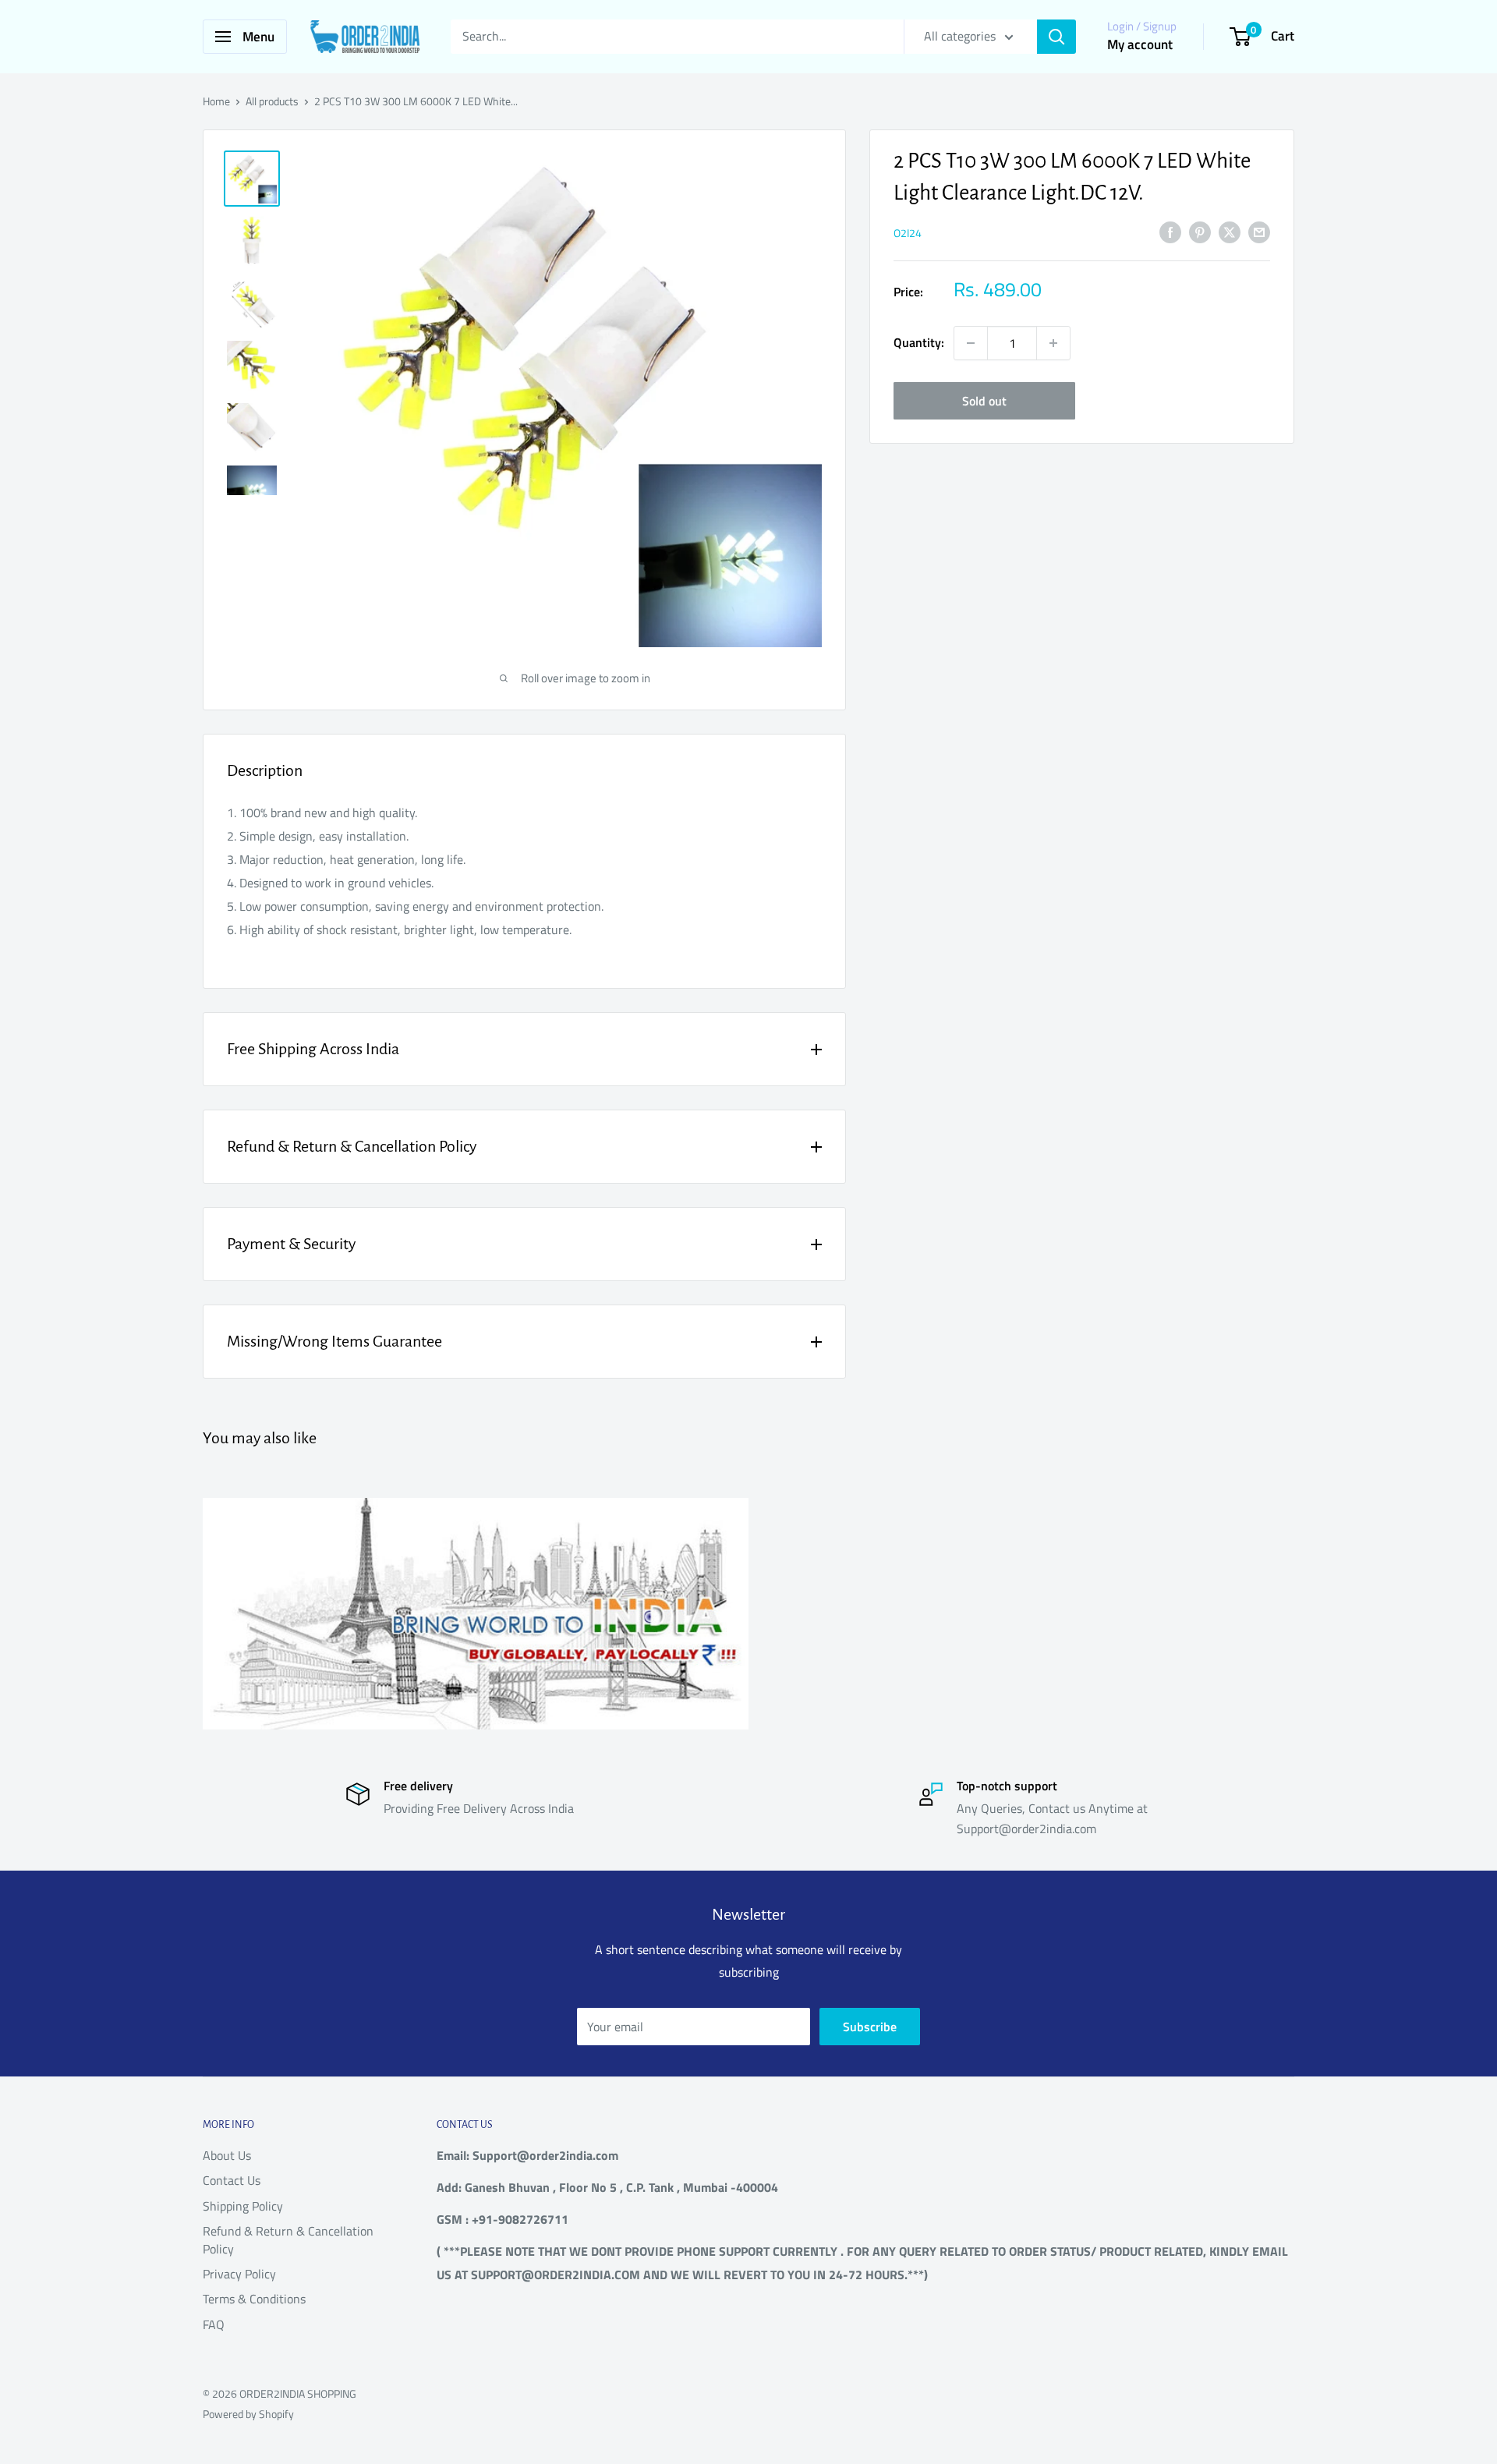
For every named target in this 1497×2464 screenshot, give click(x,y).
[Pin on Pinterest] (1200, 232)
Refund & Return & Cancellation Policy (288, 2239)
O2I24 (908, 233)
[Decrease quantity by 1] (971, 343)
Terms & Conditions (254, 2299)
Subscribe (870, 2027)
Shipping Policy (243, 2206)
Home (216, 101)
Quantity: (919, 342)
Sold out (984, 401)
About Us (227, 2155)
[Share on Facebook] (1170, 232)
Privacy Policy (239, 2274)
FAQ (214, 2324)
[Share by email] (1259, 232)
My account (1140, 44)
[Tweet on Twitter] (1230, 232)
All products (272, 101)
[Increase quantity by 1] (1053, 343)
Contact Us (232, 2180)
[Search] (1056, 37)
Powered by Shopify (248, 2414)
